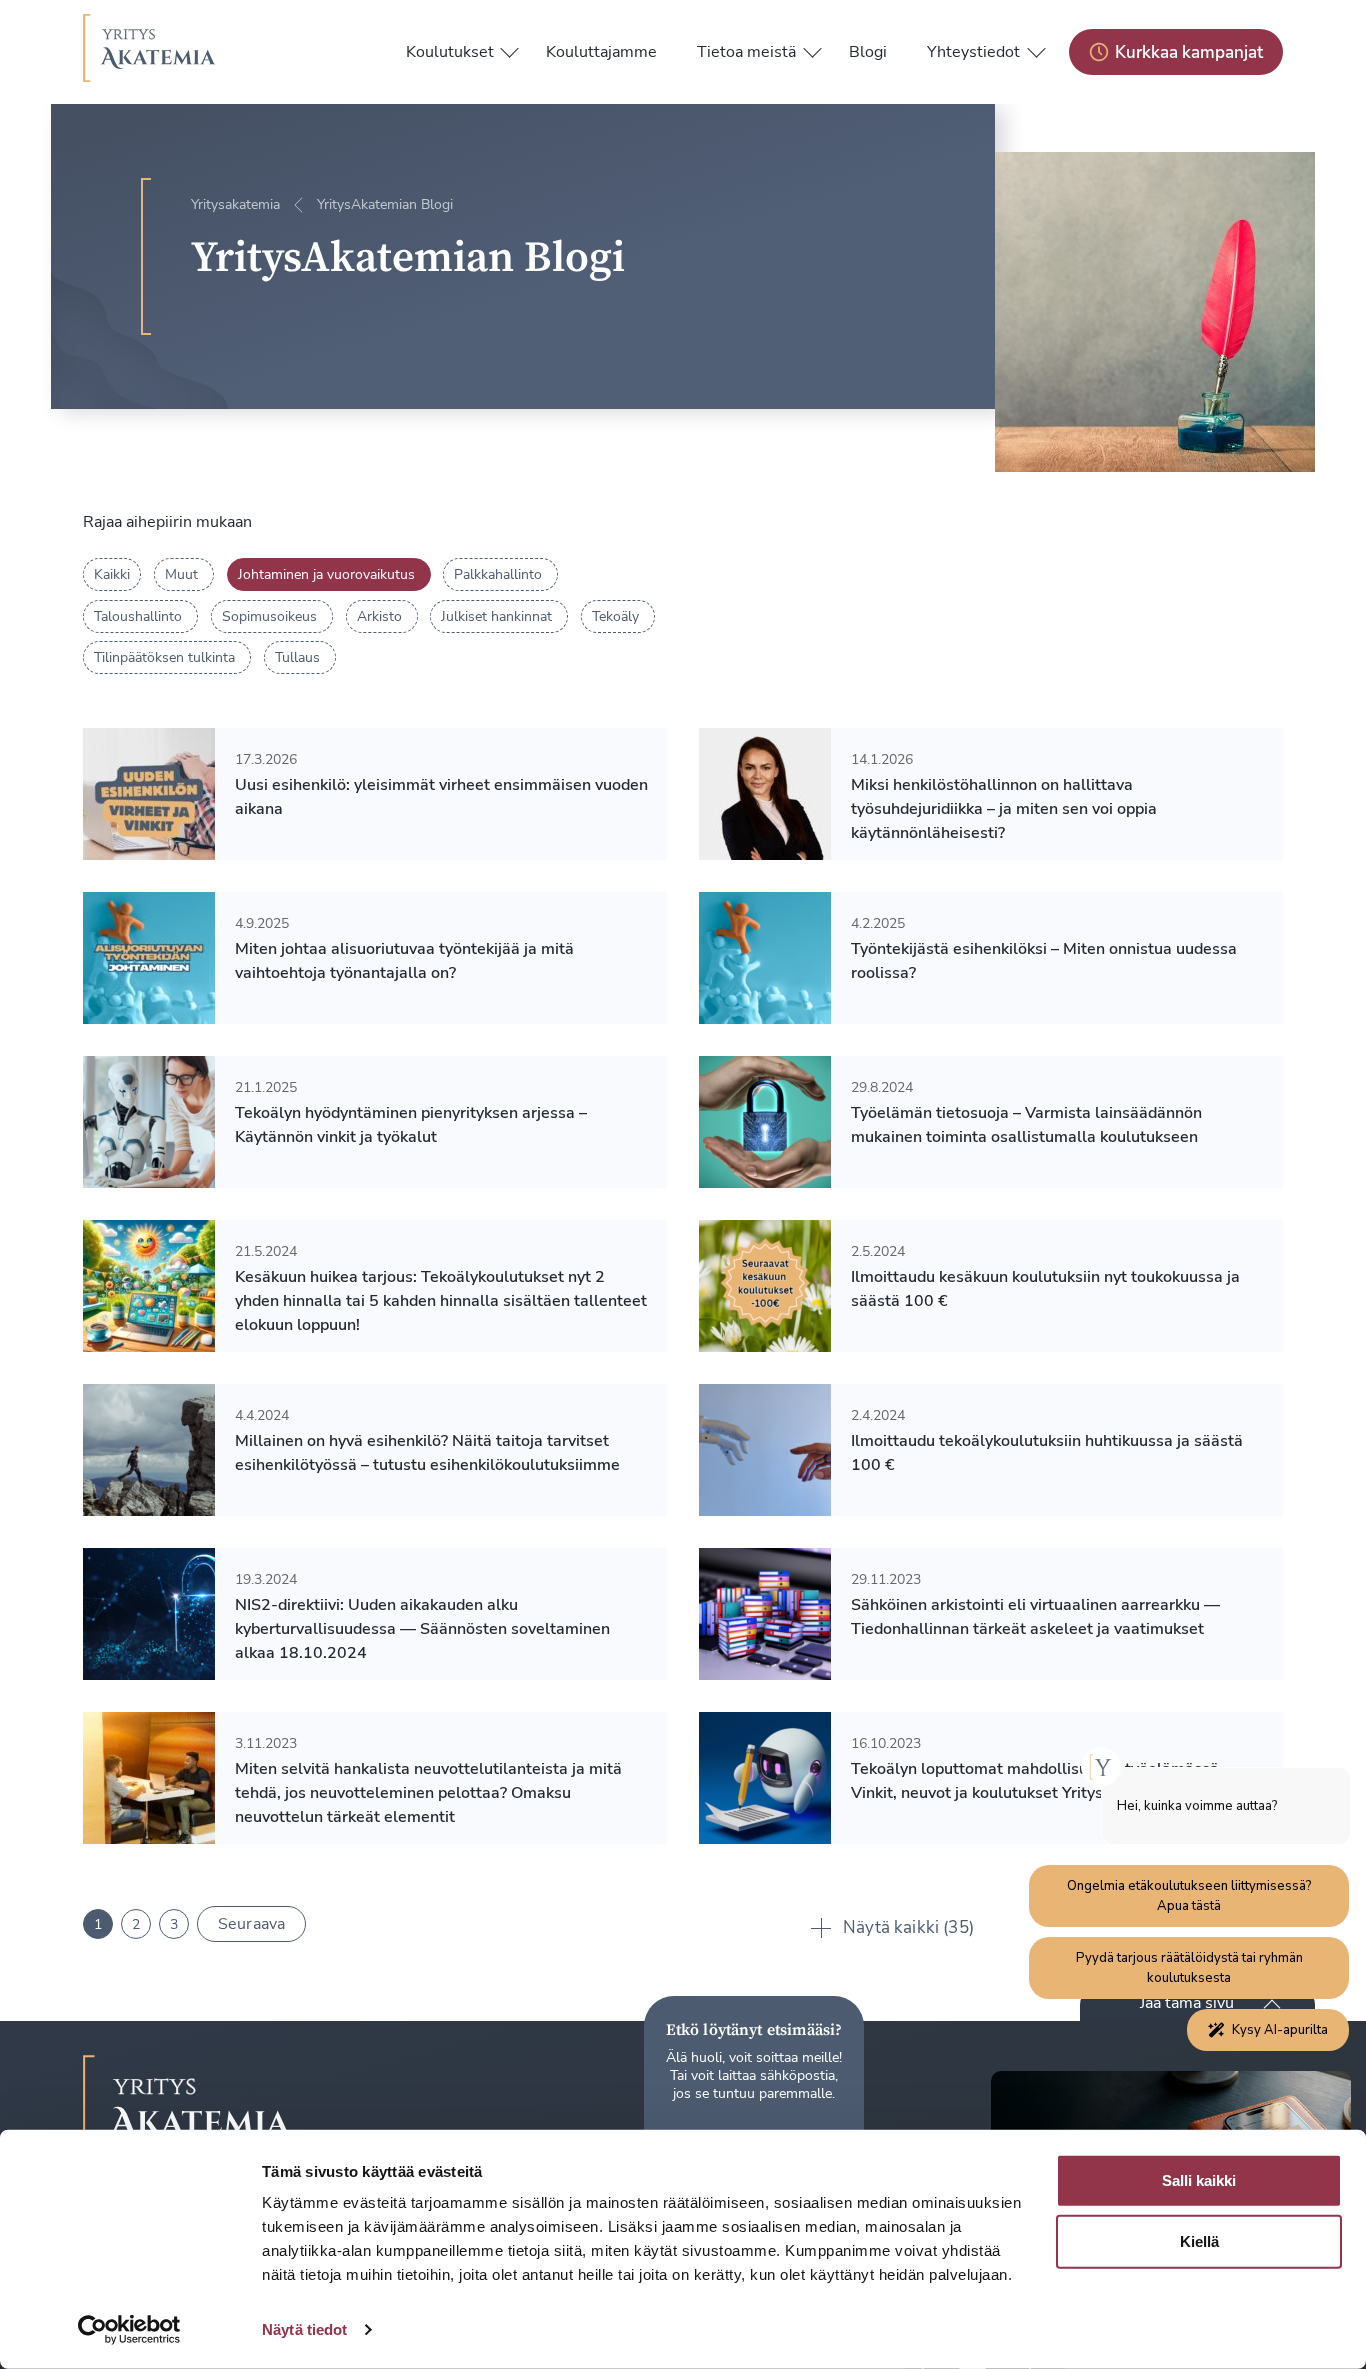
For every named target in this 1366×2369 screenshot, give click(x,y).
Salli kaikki (1199, 2180)
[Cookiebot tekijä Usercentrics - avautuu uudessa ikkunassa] (129, 2330)
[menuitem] (450, 52)
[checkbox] (184, 574)
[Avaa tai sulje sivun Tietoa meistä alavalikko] (812, 48)
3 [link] (174, 1924)
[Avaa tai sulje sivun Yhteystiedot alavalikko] (1036, 48)
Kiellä (1199, 2241)
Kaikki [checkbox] (112, 574)
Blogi (868, 52)
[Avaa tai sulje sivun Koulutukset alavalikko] (510, 48)
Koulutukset (450, 52)
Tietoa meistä (746, 52)
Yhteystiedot (973, 52)
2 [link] (136, 1924)
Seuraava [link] (251, 1924)
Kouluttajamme (601, 52)
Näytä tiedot (304, 2329)
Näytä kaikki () (908, 1927)
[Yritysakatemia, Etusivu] (149, 52)
